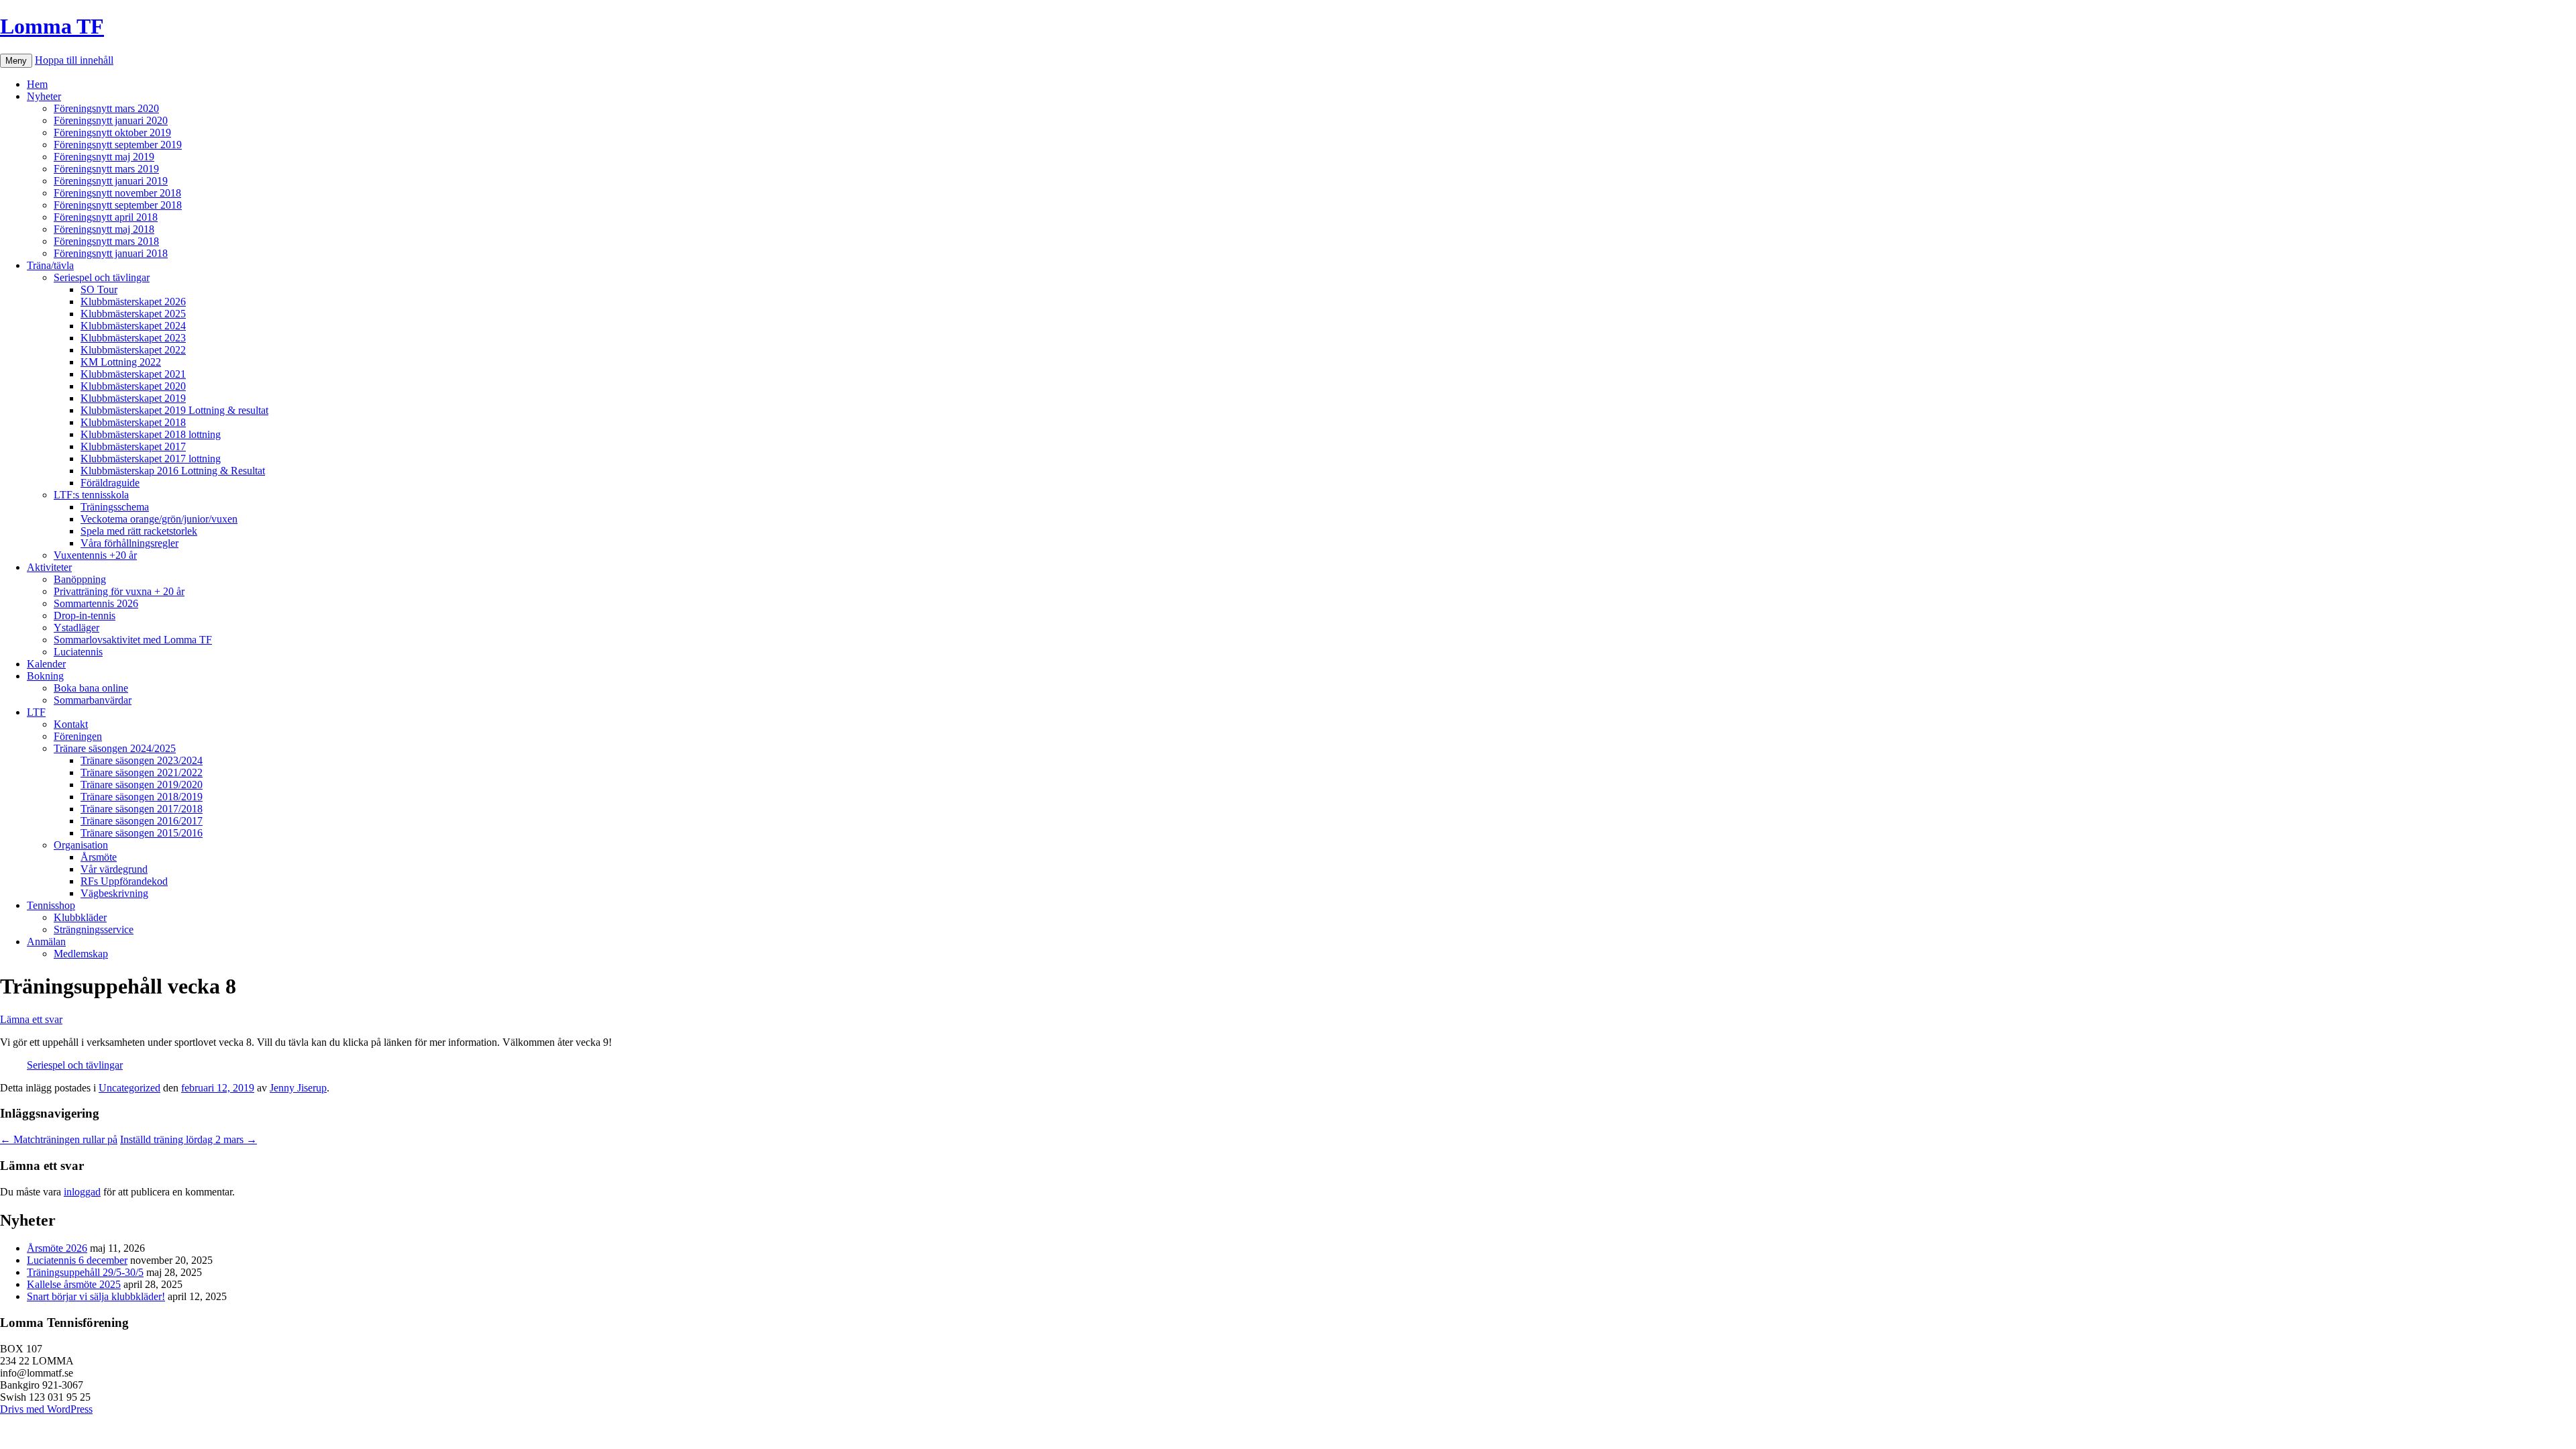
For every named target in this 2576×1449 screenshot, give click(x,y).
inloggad (82, 1192)
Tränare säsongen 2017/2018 (142, 809)
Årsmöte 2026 (57, 1248)
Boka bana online (91, 688)
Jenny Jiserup (298, 1088)
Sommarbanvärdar (93, 700)
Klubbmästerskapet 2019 (133, 398)
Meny (16, 61)
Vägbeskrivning (114, 893)
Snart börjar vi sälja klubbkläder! (96, 1296)
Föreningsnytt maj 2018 (104, 229)
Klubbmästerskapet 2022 (133, 350)
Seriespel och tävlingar (102, 277)
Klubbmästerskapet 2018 (133, 422)
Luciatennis (78, 652)
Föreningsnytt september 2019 (118, 145)
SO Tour (99, 289)
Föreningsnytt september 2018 (118, 205)
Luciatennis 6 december (77, 1260)
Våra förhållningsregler (129, 543)
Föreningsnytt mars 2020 (106, 108)
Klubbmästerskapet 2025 (133, 314)
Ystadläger (76, 628)
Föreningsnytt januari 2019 (111, 181)
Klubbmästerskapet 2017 (133, 446)
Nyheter (44, 96)
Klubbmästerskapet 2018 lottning (151, 434)
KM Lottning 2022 (121, 362)
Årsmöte (99, 857)
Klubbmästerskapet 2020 (133, 386)
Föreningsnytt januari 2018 (111, 253)
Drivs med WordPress (46, 1409)
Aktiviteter (49, 567)
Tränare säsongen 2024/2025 (115, 748)
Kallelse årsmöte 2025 (74, 1284)
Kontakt (71, 724)
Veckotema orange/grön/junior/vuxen (159, 519)
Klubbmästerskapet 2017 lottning (151, 459)
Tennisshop (51, 905)
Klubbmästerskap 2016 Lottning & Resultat (173, 471)
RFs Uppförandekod (124, 881)
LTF (36, 712)
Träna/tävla (50, 265)
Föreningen (78, 736)
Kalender (46, 664)
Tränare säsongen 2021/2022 (142, 772)
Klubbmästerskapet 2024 (133, 326)
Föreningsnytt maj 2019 (104, 157)
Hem (37, 84)
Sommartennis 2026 (96, 603)
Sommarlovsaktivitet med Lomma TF (133, 640)
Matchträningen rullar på (59, 1139)
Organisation (81, 845)
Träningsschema (115, 507)
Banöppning (80, 579)
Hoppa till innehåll (74, 60)
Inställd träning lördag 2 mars (189, 1139)
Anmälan (46, 942)
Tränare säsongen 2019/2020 (142, 785)
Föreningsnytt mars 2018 (106, 241)
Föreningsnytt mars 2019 (106, 169)
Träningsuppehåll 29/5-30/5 (85, 1272)
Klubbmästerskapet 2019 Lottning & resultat (174, 410)
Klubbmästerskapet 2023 (133, 338)
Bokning (45, 676)
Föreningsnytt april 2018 (106, 217)
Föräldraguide (110, 483)
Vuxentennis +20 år (95, 555)
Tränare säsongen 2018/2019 (142, 797)
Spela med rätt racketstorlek (139, 531)
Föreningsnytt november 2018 (117, 193)
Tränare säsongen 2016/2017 (142, 821)
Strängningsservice (94, 929)
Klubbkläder (80, 917)
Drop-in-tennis (85, 615)
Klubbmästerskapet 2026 (133, 302)
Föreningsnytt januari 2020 (111, 120)
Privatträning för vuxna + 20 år (119, 591)
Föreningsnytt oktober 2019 (112, 132)
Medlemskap (81, 954)
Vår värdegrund (114, 869)
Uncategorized (129, 1088)
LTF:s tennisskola (91, 495)
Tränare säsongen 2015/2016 (142, 833)
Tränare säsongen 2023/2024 (142, 760)
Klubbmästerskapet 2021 (133, 374)
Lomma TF (52, 26)
